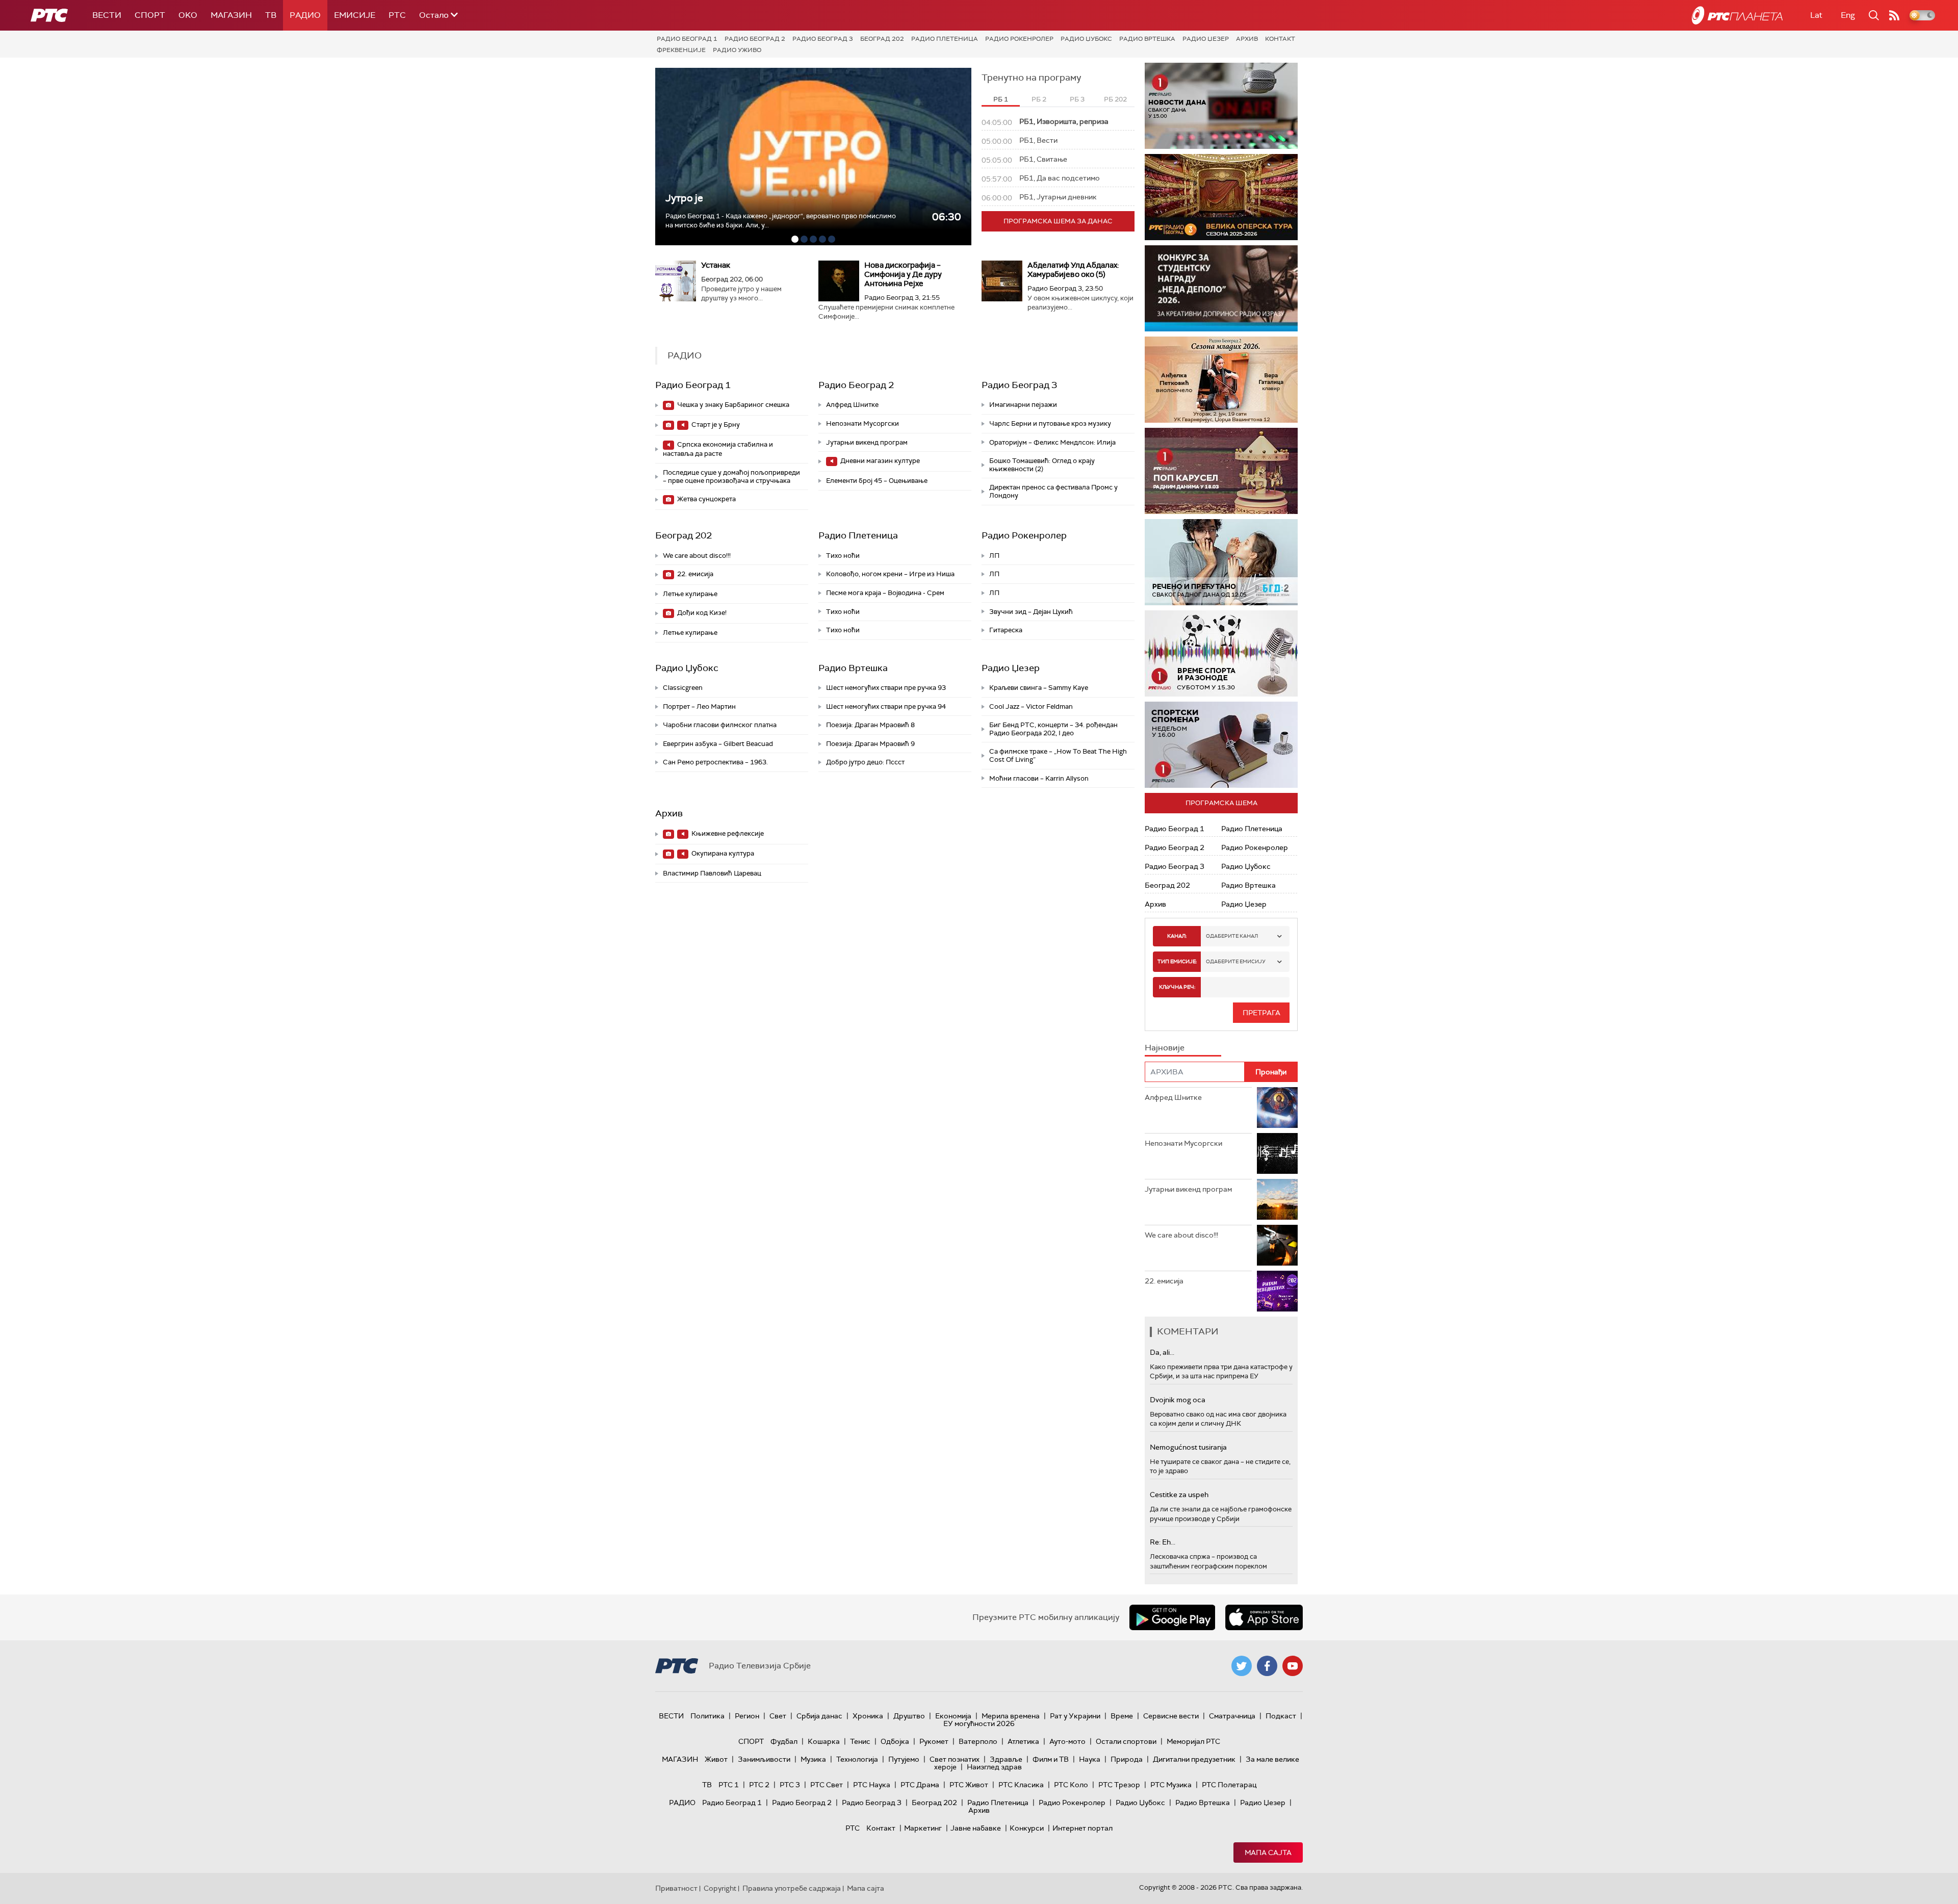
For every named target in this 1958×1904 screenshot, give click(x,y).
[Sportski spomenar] (1221, 745)
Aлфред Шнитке (852, 405)
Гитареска (1006, 630)
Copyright (720, 1888)
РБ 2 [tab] (1039, 99)
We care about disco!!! (697, 556)
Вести (107, 15)
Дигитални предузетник (1194, 1759)
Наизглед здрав (994, 1767)
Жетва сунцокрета (706, 499)
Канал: (1177, 936)
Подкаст (1281, 1716)
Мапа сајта (1268, 1852)
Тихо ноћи (843, 556)
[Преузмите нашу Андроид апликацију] (1172, 1617)
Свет (778, 1716)
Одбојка (895, 1741)
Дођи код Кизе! (701, 613)
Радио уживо (737, 50)
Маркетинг (923, 1828)
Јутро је (684, 198)
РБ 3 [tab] (1077, 99)
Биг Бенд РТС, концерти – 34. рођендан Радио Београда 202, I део (1053, 729)
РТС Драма (920, 1785)
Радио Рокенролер (1019, 39)
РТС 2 (759, 1785)
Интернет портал (1083, 1828)
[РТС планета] (1737, 15)
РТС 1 (729, 1785)
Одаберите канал (1232, 936)
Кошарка (824, 1741)
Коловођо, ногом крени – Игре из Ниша (890, 574)
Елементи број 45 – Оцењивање (877, 481)
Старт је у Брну (715, 424)
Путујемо (904, 1759)
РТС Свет (827, 1785)
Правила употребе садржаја (792, 1888)
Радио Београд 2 (755, 39)
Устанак (716, 265)
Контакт (1280, 39)
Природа (1127, 1759)
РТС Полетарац (1229, 1785)
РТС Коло (1071, 1785)
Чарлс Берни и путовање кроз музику (1050, 423)
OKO (188, 15)
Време (1122, 1716)
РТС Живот (969, 1785)
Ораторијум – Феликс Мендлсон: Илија (1052, 442)
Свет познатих (955, 1759)
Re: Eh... (1163, 1542)
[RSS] (1894, 15)
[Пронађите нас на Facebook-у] (1267, 1666)
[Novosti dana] (1221, 106)
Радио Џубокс (1086, 39)
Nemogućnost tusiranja (1188, 1447)
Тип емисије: (1177, 961)
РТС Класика (1021, 1785)
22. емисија (694, 574)
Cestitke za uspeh (1179, 1495)
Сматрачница (1232, 1716)
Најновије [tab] (1165, 1048)
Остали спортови (1126, 1741)
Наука (1090, 1759)
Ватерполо (978, 1741)
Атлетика (1023, 1741)
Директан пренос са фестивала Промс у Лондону (1053, 491)
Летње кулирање (690, 594)
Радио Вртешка (1147, 39)
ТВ (271, 15)
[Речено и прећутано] (1221, 562)
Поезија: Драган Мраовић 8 (870, 725)
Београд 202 (882, 39)
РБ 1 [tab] (1001, 99)
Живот (716, 1759)
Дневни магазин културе (879, 461)
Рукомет (934, 1741)
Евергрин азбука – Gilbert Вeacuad (718, 744)
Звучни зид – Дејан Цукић (1031, 612)
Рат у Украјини (1075, 1716)
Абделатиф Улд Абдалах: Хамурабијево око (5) (1073, 270)
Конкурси (1027, 1828)
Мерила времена (1011, 1716)
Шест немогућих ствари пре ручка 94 (886, 706)
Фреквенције (681, 50)
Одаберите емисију (1236, 961)
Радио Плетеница (945, 39)
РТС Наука (872, 1785)
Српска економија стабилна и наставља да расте (718, 449)
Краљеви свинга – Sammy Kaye (1039, 688)
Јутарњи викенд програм (867, 442)
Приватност (676, 1888)
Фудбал (784, 1741)
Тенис (860, 1741)
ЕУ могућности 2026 (979, 1723)
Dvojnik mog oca (1178, 1400)
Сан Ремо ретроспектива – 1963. (715, 762)
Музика (813, 1759)
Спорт (150, 15)
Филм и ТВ (1051, 1759)
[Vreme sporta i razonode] (1221, 653)
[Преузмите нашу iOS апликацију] (1264, 1617)
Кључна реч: (1177, 987)
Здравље (1006, 1759)
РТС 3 (790, 1785)
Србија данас (819, 1716)
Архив (1247, 39)
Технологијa (857, 1759)
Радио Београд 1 (687, 39)
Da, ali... (1162, 1352)
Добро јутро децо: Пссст (865, 762)
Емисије (355, 15)
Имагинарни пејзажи (1023, 405)
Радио (305, 15)
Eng (1848, 15)
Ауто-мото (1067, 1741)
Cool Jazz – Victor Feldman (1031, 706)
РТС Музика (1171, 1785)
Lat (1816, 15)
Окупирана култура (722, 853)
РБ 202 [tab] (1115, 99)
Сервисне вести (1171, 1716)
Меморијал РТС (1193, 1741)
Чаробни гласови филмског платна (720, 725)
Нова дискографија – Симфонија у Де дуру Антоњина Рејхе (903, 274)
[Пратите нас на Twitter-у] (1242, 1666)
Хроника (868, 1716)
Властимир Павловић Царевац (712, 873)
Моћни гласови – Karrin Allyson (1039, 778)
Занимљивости (764, 1759)
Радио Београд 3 (823, 39)
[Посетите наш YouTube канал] (1293, 1666)
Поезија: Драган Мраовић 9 (870, 744)
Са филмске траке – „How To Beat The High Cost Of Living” (1058, 755)
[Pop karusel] (1221, 471)
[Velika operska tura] (1221, 197)
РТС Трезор (1119, 1785)
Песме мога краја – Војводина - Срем (885, 593)
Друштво (909, 1716)
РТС (397, 15)
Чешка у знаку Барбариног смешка (732, 405)
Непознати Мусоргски (862, 423)
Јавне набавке (976, 1828)
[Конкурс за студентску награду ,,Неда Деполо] (1221, 288)
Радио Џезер (1206, 39)
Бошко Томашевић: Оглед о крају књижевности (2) (1042, 465)
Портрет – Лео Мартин (699, 706)
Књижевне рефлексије (727, 833)
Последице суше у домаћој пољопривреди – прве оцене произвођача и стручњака (731, 477)
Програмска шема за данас (1058, 221)
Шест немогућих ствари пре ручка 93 (886, 688)
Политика (707, 1716)
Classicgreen (683, 688)
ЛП (994, 556)
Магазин (231, 15)
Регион (747, 1716)
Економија (953, 1716)
